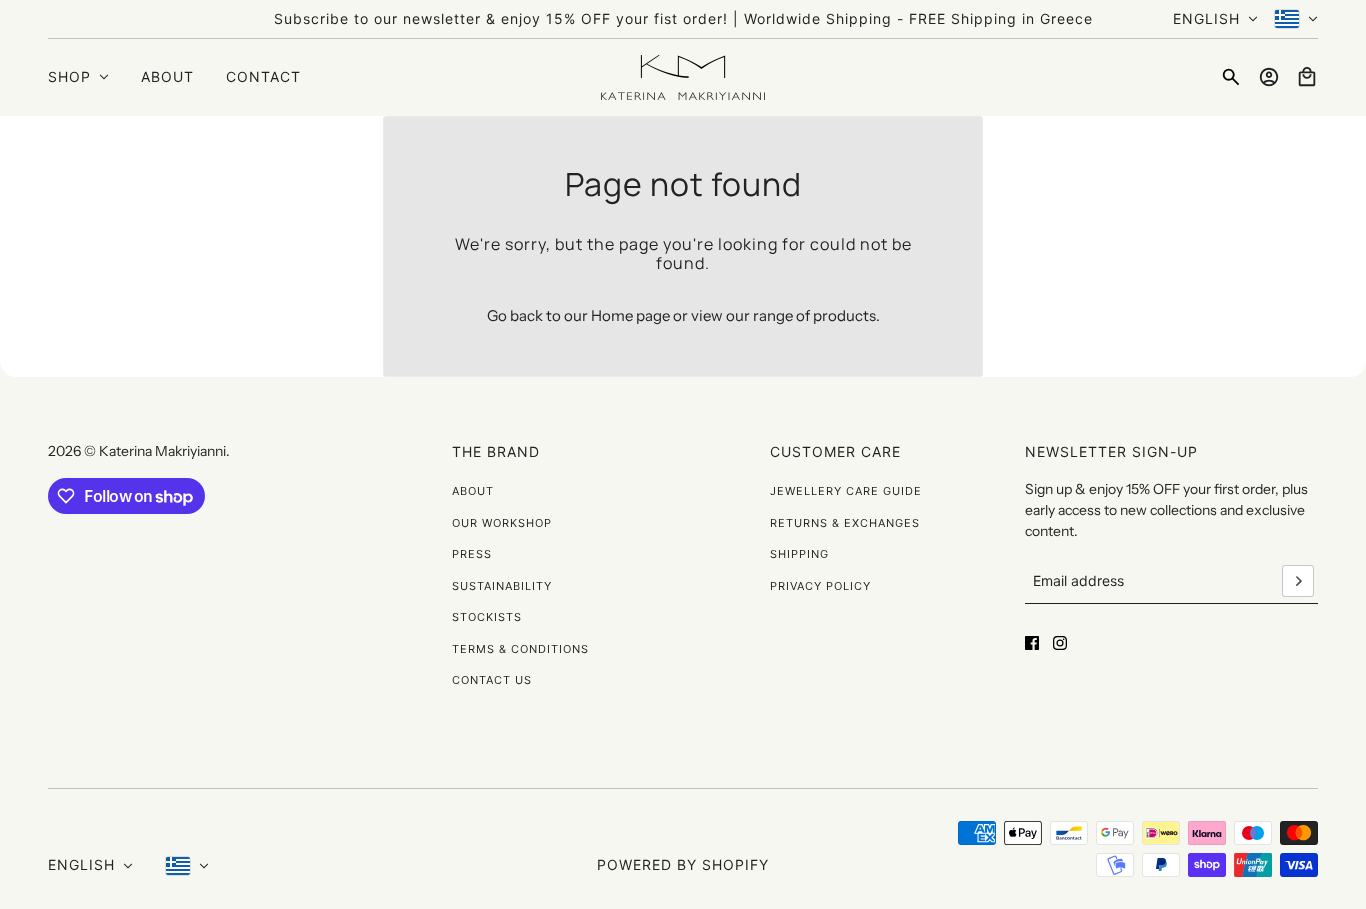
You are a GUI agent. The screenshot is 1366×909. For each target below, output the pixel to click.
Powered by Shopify (683, 864)
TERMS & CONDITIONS (520, 649)
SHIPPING (799, 554)
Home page (630, 315)
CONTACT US (492, 680)
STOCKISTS (487, 617)
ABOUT (473, 491)
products (844, 315)
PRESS (472, 554)
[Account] (1269, 77)
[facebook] (1032, 643)
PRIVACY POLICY (820, 586)
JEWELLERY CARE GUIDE (846, 491)
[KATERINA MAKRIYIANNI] (683, 77)
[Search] (1231, 77)
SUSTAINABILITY (502, 586)
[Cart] (1307, 77)
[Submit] (1298, 581)
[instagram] (1060, 643)
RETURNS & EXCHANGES (845, 523)
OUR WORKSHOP (502, 523)
